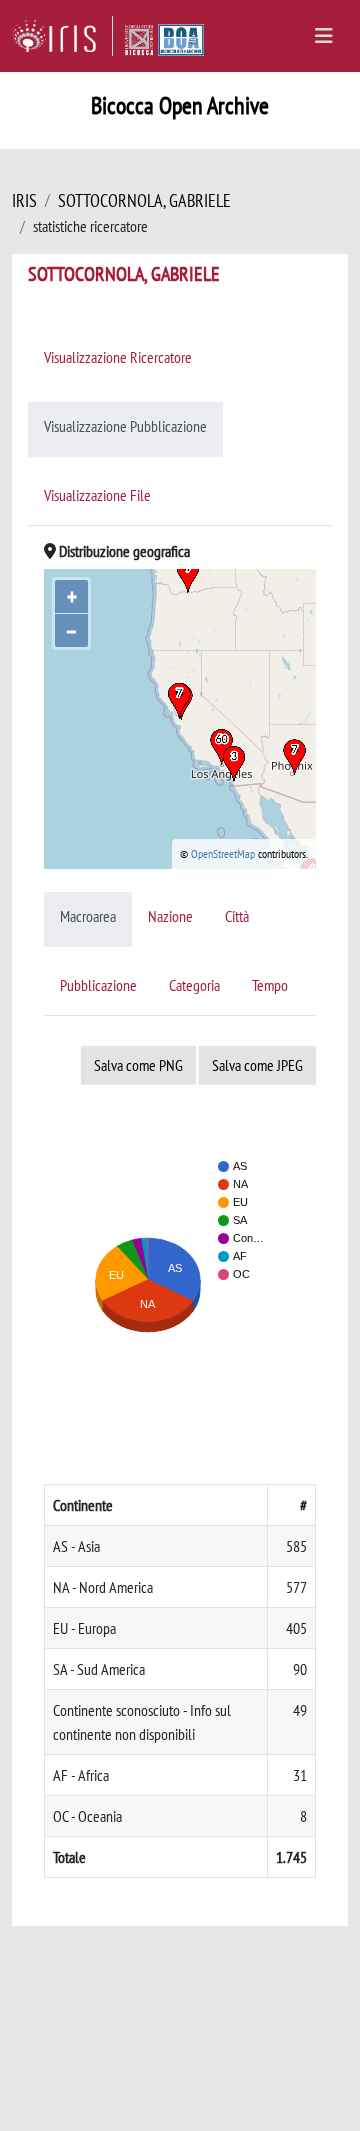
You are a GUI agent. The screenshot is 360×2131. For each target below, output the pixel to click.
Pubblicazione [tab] (98, 985)
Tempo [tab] (270, 985)
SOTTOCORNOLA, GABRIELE (144, 200)
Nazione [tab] (170, 916)
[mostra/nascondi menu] (324, 36)
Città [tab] (237, 916)
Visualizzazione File (97, 495)
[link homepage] (62, 36)
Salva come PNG (138, 1065)
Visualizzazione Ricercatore (118, 357)
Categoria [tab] (194, 985)
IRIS (24, 200)
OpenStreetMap (223, 853)
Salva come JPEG (257, 1065)
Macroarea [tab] (88, 916)
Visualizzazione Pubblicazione (125, 426)
